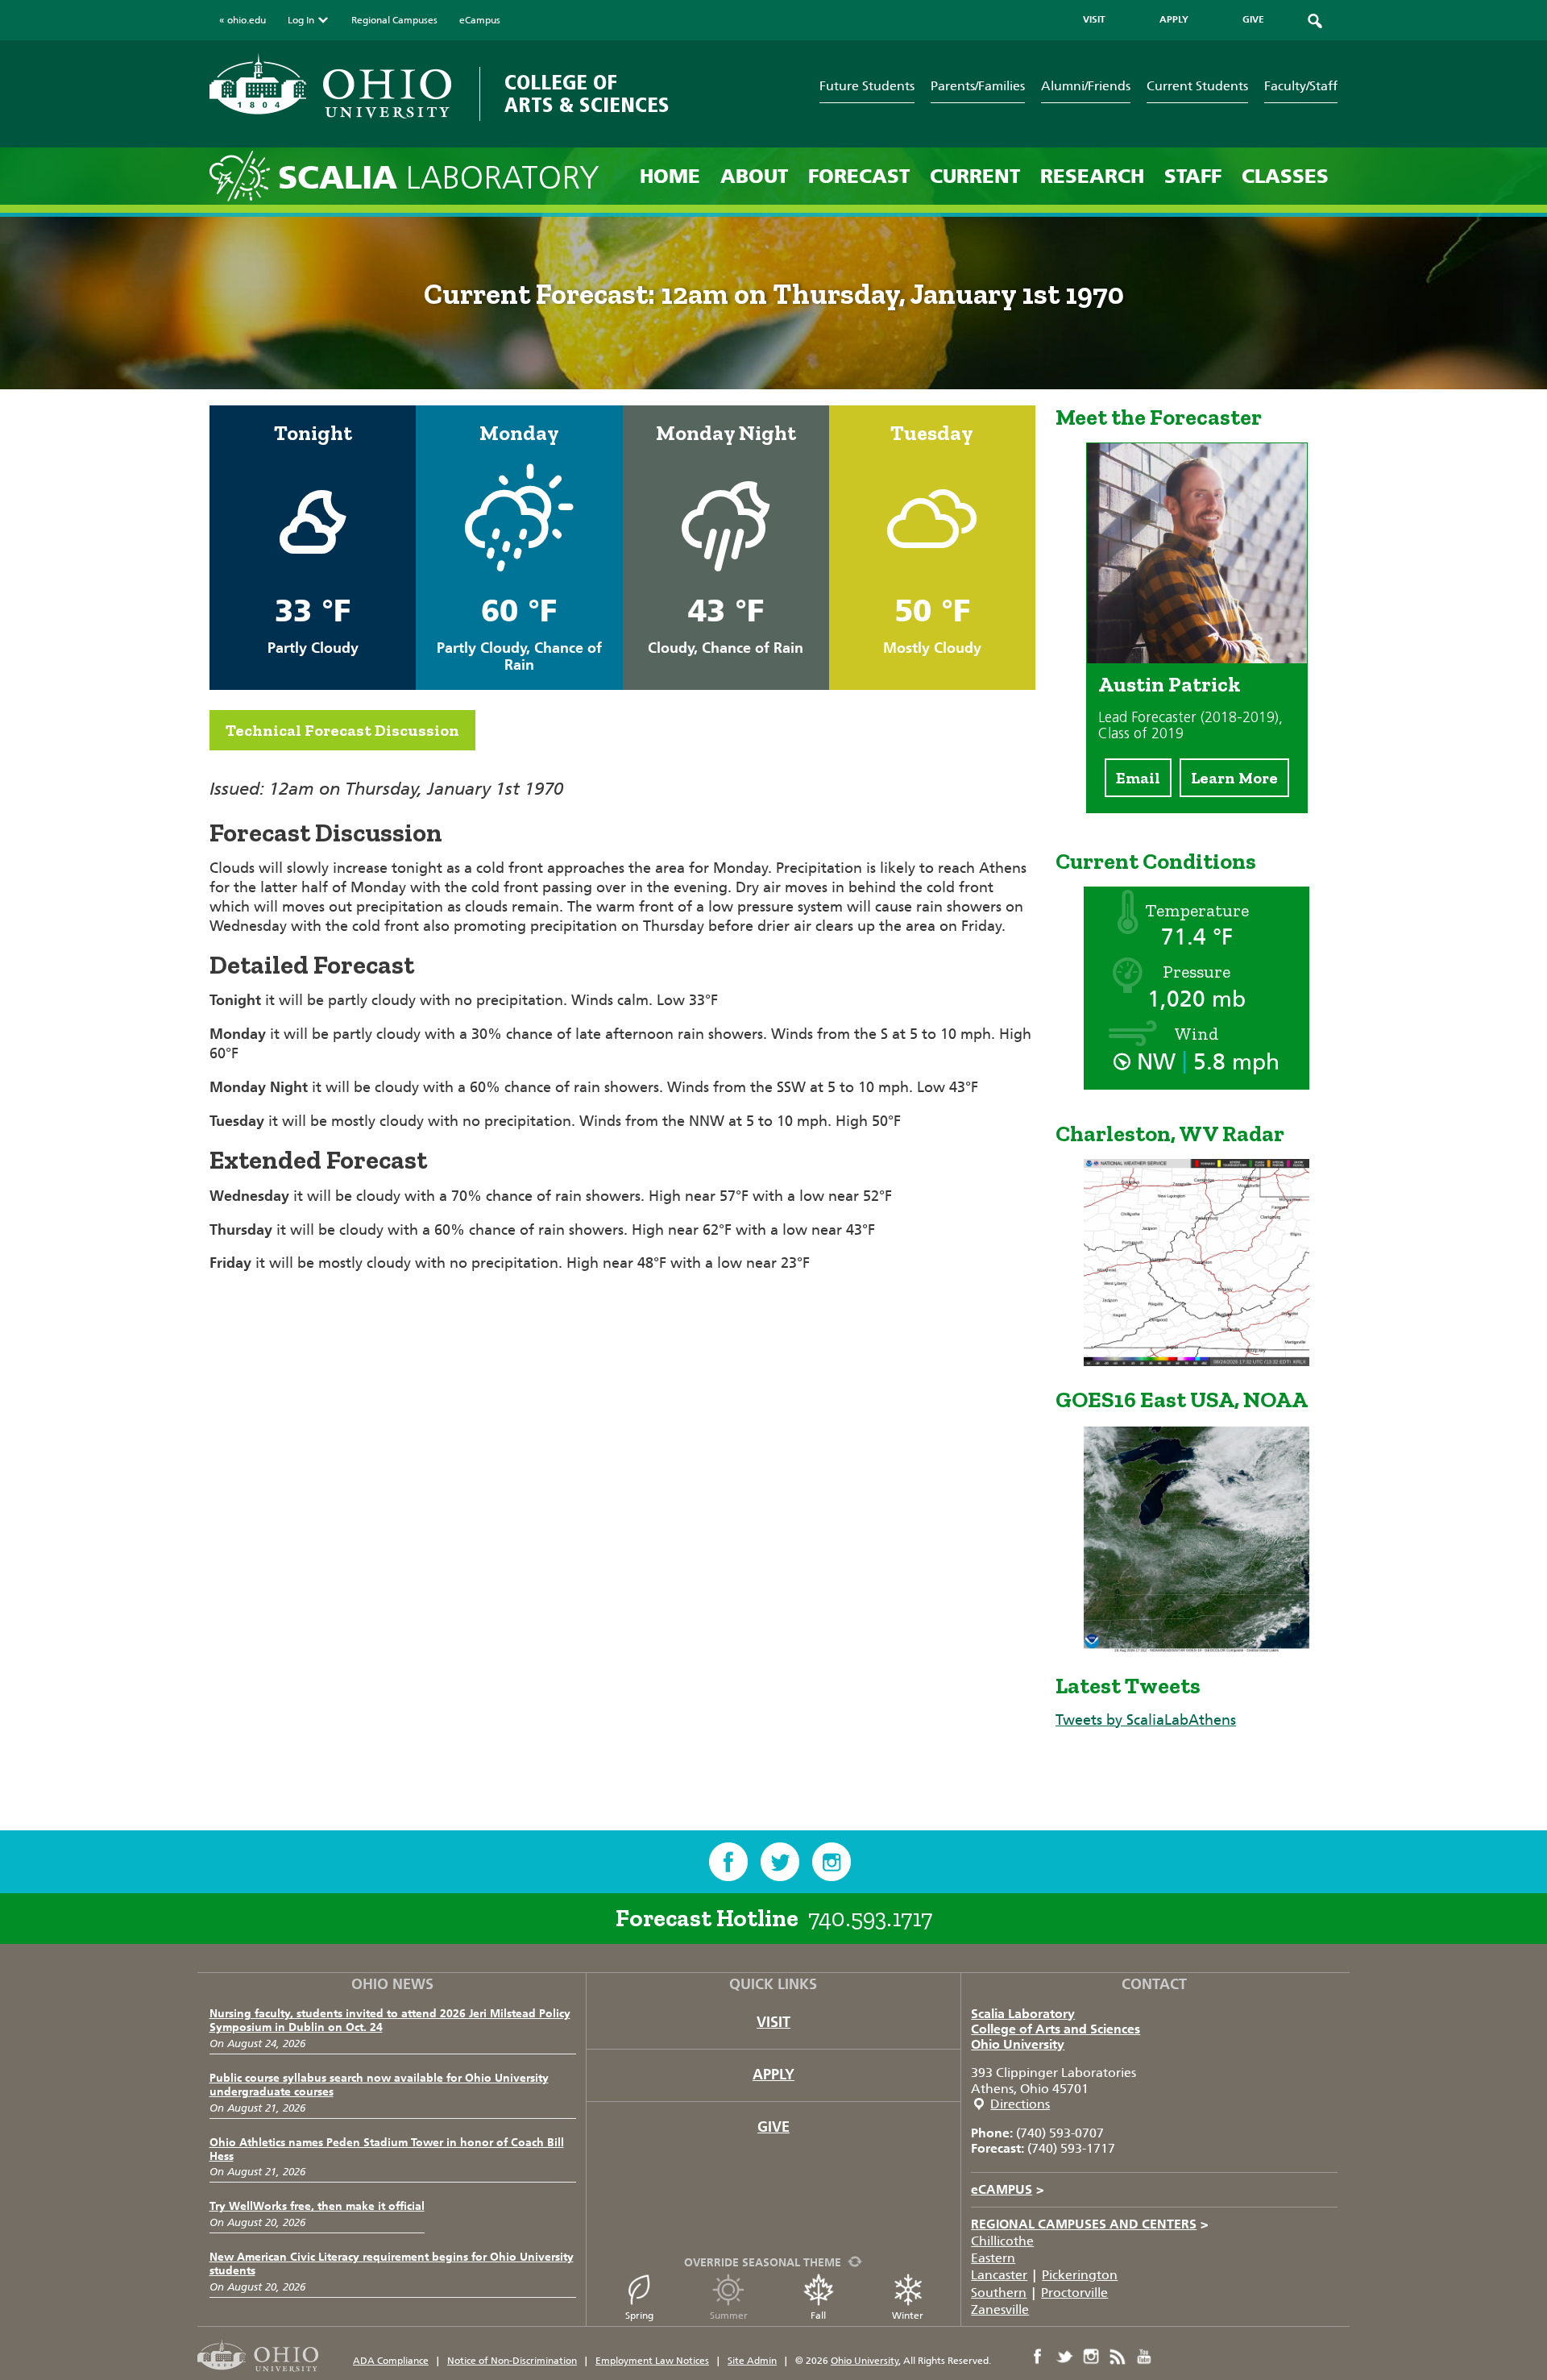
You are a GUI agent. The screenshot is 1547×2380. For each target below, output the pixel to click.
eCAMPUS (1008, 2189)
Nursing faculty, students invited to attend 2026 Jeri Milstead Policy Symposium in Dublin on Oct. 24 (390, 2021)
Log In (301, 20)
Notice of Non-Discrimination (512, 2361)
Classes (1285, 176)
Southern (999, 2293)
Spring (639, 2316)
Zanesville (1000, 2309)
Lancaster (999, 2275)
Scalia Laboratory (1023, 2014)
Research (1092, 176)
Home (670, 176)
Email (1138, 778)
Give (773, 2127)
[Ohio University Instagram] (1091, 2357)
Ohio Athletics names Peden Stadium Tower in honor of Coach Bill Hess (387, 2149)
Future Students (867, 86)
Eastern (993, 2258)
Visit (773, 2022)
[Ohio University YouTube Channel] (1144, 2357)
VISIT (1094, 19)
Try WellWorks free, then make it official (317, 2206)
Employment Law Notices (652, 2361)
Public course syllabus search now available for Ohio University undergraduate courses (379, 2085)
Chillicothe (1002, 2241)
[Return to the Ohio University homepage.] (330, 86)
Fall (818, 2316)
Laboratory (439, 178)
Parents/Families (978, 86)
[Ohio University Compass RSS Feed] (1118, 2357)
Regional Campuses (394, 20)
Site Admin (752, 2361)
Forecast (859, 176)
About (754, 176)
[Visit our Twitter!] (780, 1862)
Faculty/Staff (1301, 86)
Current (975, 176)
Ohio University (1018, 2044)
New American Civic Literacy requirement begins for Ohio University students (392, 2264)
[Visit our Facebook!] (728, 1862)
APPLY (1174, 19)
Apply (773, 2075)
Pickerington (1080, 2275)
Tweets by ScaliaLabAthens (1146, 1720)
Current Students (1197, 86)
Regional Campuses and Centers (1090, 2224)
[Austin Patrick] (1197, 658)
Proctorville (1074, 2293)
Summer (729, 2316)
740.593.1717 (870, 1918)
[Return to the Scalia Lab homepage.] (244, 175)
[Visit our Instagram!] (832, 1862)
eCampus (480, 20)
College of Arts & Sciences (587, 94)
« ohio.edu (243, 20)
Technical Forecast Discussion (342, 730)
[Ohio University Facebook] (1038, 2357)
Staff (1193, 176)
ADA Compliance (391, 2361)
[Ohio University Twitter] (1064, 2357)
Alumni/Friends (1086, 86)
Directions (1020, 2104)
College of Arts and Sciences (1056, 2029)
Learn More (1234, 778)
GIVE (1253, 19)
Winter (908, 2316)
